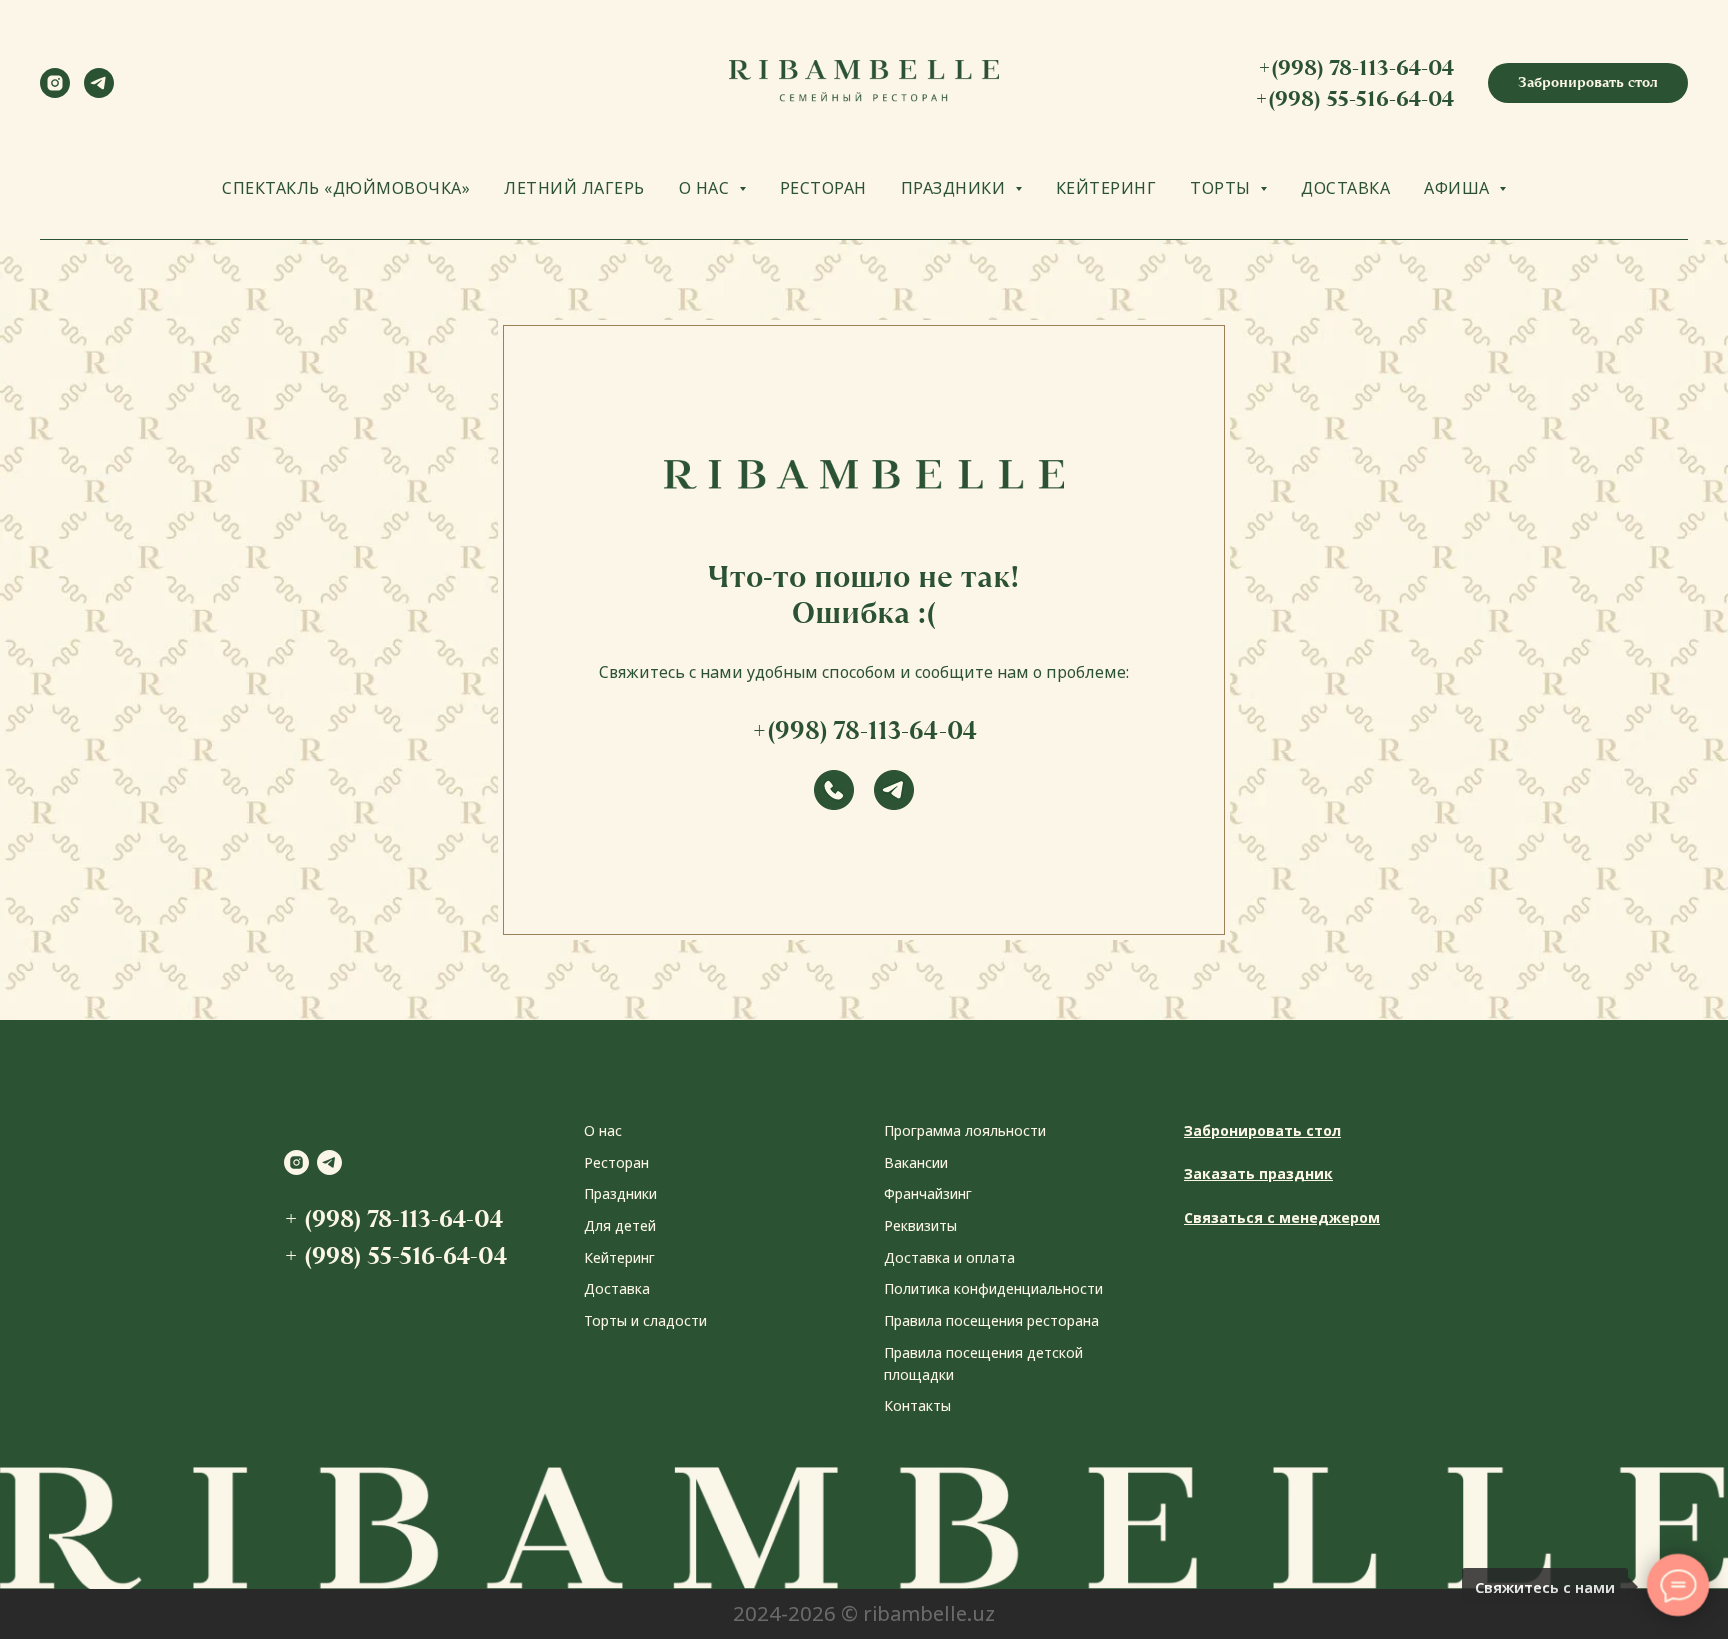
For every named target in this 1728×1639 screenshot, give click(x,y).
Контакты (917, 1405)
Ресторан (616, 1162)
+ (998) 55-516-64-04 (395, 1255)
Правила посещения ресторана (991, 1320)
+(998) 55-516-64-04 (1354, 98)
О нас (603, 1130)
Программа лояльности (965, 1130)
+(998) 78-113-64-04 (1356, 67)
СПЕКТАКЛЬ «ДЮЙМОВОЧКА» (346, 188)
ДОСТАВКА (1345, 188)
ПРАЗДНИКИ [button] (955, 188)
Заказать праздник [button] (1258, 1173)
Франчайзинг (928, 1193)
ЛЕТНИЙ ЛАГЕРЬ (574, 188)
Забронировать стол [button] (1262, 1130)
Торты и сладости (645, 1320)
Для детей (620, 1225)
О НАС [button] (706, 188)
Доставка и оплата (949, 1257)
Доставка (617, 1288)
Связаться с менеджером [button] (1282, 1217)
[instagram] (55, 92)
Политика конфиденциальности (993, 1288)
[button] (1588, 83)
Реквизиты (920, 1225)
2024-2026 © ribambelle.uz (864, 1613)
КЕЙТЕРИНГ (1106, 188)
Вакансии (916, 1162)
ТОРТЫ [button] (1222, 188)
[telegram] (99, 92)
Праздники (620, 1193)
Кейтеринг (619, 1257)
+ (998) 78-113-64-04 (393, 1218)
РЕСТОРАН (823, 188)
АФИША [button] (1459, 188)
